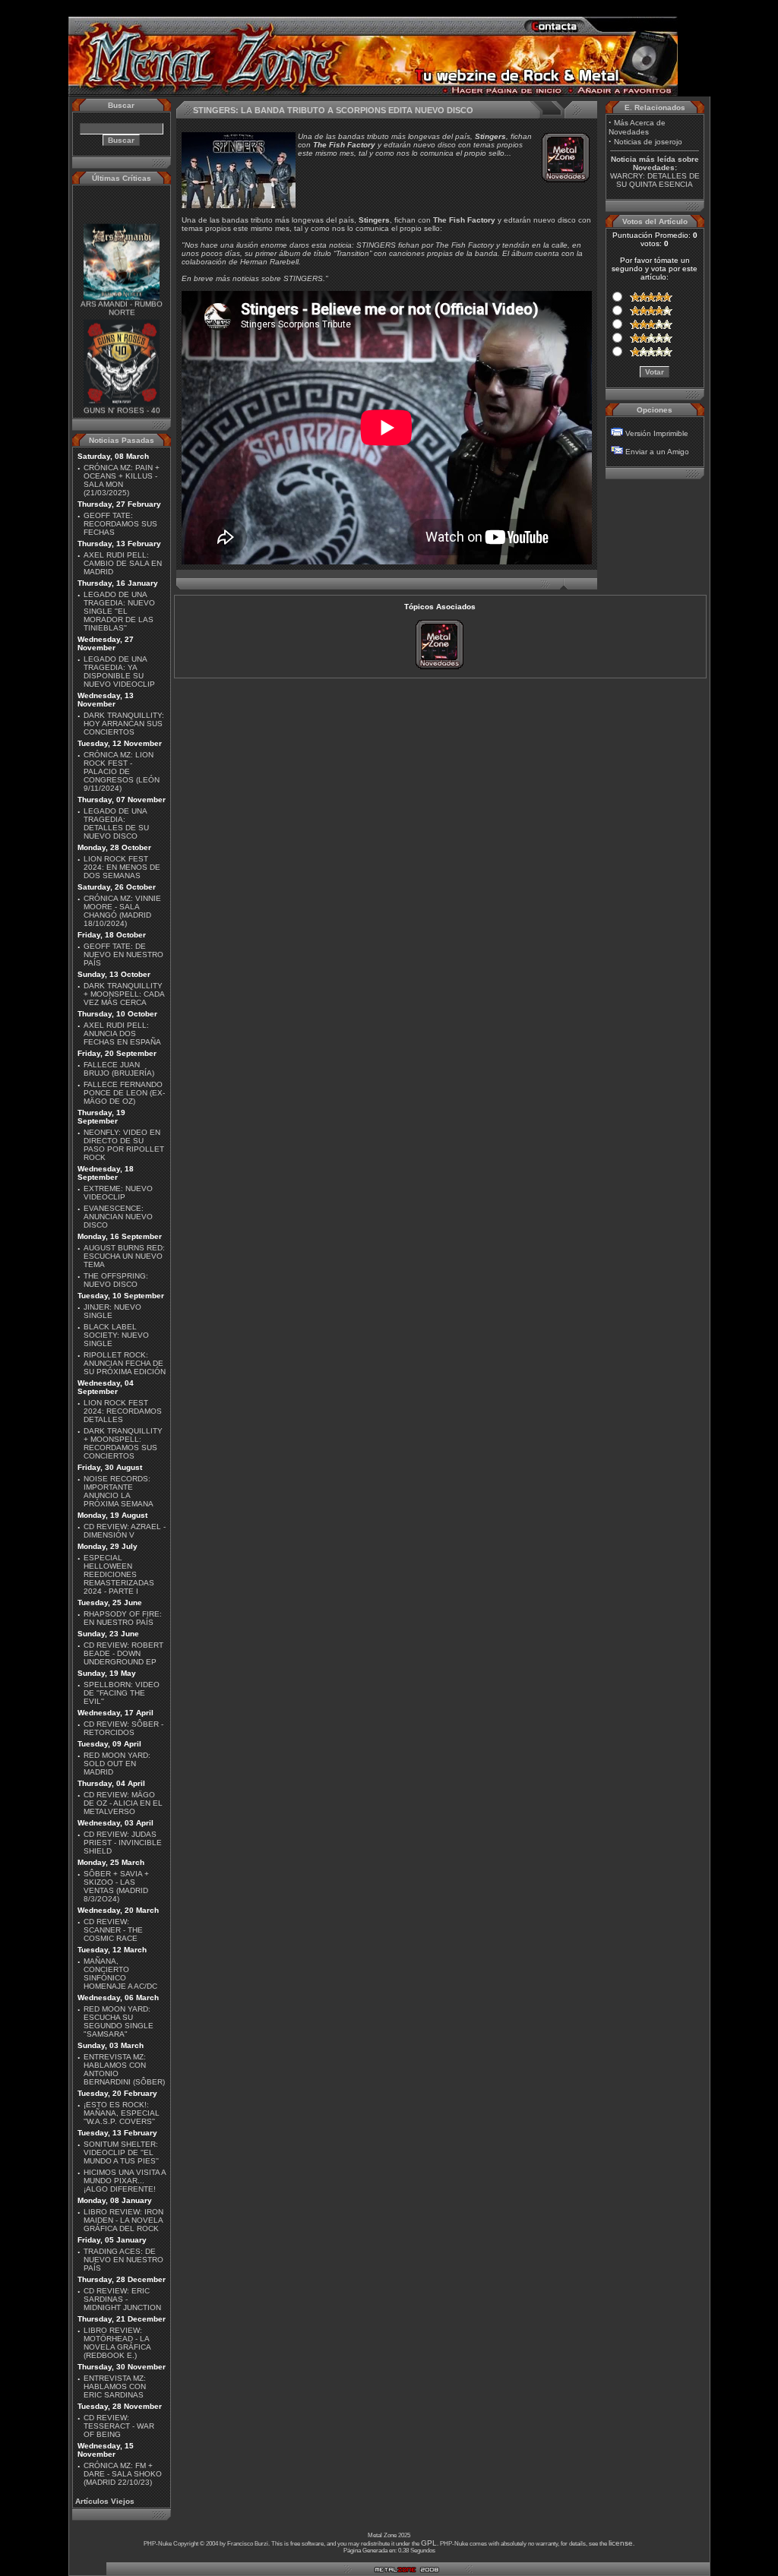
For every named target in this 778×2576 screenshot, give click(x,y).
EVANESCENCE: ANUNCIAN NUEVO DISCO (118, 1217)
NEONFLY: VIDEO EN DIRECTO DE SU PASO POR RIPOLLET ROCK (124, 1145)
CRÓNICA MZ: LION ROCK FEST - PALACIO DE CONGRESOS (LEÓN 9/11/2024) (122, 771)
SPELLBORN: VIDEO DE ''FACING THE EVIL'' (122, 1693)
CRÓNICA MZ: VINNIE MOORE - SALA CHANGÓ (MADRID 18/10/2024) (122, 911)
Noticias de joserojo (648, 142)
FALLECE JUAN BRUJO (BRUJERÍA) (119, 1069)
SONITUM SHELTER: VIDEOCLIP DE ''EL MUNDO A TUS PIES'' (121, 2152)
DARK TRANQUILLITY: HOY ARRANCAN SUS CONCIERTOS (124, 724)
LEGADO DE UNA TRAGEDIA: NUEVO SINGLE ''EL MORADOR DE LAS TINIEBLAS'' (119, 611)
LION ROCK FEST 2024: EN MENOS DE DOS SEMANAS (122, 867)
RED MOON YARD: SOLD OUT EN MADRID (117, 1764)
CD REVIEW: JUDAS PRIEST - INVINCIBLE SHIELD (123, 1843)
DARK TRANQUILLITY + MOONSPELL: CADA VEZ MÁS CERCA (124, 994)
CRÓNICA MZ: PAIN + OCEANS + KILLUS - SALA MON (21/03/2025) (122, 480)
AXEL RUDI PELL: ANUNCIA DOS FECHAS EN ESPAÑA (122, 1034)
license (621, 2543)
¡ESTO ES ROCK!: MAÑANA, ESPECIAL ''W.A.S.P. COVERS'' (122, 2113)
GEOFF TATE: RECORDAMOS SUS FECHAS (120, 524)
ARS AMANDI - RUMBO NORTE (122, 296)
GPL (429, 2543)
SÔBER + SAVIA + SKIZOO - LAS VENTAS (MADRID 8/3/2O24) (116, 1886)
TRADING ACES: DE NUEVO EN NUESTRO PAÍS (123, 2260)
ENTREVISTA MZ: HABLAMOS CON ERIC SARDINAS (115, 2386)
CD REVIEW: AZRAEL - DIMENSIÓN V (125, 1531)
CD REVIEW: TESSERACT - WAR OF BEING (119, 2426)
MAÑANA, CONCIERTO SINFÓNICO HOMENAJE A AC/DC (120, 1974)
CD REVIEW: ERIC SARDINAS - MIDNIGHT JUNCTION (122, 2299)
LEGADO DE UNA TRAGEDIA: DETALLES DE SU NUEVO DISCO (116, 823)
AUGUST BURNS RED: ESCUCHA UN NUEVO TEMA (124, 1256)
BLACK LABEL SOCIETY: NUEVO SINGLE (116, 1335)
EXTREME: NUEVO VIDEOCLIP (118, 1193)
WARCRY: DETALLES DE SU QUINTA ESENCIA (655, 180)
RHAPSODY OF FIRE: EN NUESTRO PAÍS (123, 1618)
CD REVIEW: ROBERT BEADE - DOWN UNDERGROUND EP (123, 1653)
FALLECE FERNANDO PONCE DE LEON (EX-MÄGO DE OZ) (124, 1093)
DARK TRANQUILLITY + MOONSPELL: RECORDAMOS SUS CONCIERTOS (123, 1443)
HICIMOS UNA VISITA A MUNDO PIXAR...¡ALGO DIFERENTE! (125, 2181)
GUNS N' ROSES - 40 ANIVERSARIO (121, 402)
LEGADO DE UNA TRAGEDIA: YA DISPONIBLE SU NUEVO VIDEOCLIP (119, 672)
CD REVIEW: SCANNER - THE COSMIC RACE (113, 1930)
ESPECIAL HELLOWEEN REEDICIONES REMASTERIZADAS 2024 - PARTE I (119, 1574)
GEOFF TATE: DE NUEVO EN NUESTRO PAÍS (123, 955)
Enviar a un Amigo (657, 452)
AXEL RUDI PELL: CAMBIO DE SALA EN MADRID (123, 563)
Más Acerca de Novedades (637, 127)
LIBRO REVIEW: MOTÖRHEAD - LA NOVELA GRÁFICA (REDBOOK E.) (117, 2343)
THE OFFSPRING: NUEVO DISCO (116, 1280)
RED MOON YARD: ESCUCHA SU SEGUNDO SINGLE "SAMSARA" (119, 2021)
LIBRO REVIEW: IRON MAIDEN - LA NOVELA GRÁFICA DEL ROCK (123, 2220)
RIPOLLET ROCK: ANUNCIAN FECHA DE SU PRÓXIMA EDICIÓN (125, 1363)
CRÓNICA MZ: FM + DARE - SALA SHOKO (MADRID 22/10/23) (123, 2474)
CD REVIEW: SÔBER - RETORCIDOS (123, 1728)
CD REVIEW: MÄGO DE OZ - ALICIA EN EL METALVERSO (123, 1803)
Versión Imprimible (657, 433)
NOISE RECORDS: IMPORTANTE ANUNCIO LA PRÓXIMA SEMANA (119, 1491)
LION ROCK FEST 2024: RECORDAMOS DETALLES (123, 1411)
